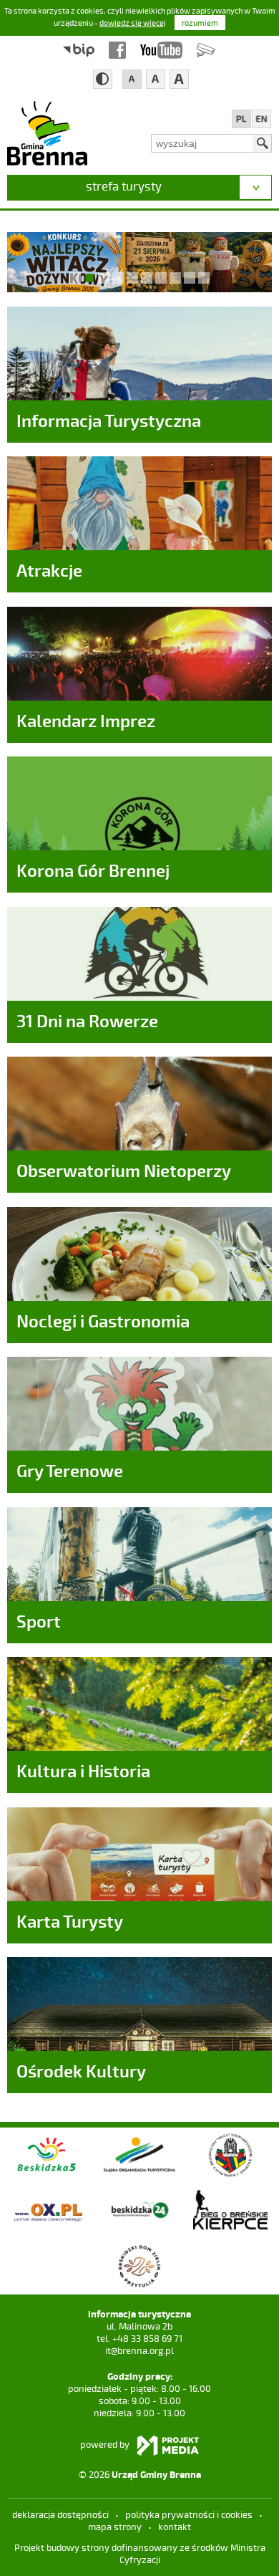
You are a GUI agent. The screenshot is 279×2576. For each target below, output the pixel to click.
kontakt (175, 2527)
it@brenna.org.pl (139, 2350)
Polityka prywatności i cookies (189, 2514)
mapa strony (115, 2527)
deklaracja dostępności (60, 2514)
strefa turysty (124, 186)
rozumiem (200, 23)
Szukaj (263, 143)
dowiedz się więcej (133, 23)
